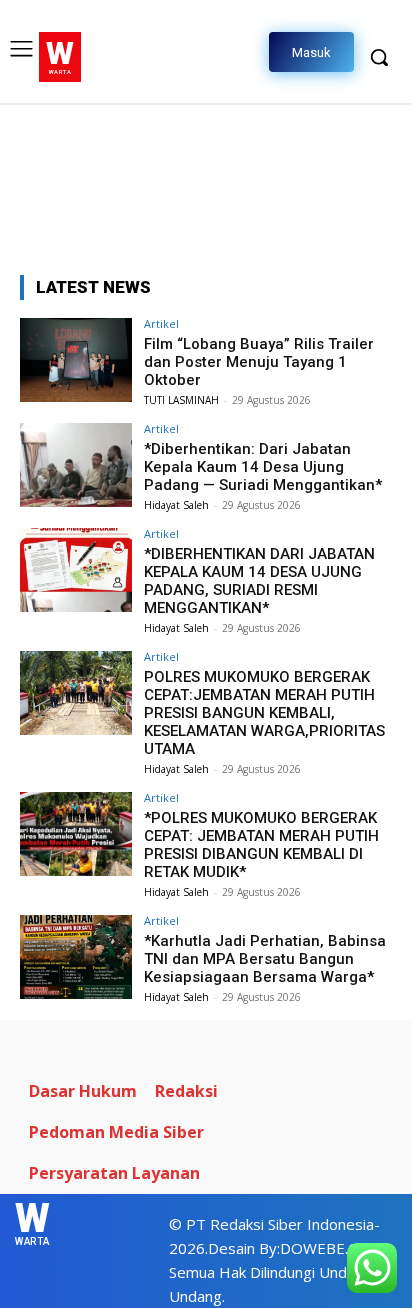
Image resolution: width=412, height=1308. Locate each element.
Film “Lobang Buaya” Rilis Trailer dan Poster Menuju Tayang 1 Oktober (259, 362)
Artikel (161, 323)
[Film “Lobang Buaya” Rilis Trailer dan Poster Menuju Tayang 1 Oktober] (76, 360)
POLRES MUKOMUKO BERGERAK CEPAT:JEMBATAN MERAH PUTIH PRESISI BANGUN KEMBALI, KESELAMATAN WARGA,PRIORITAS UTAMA (264, 713)
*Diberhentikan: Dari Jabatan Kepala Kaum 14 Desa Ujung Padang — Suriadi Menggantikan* (263, 467)
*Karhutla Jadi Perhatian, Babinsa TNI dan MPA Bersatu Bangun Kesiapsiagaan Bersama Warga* (265, 959)
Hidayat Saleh (176, 505)
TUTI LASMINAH (181, 400)
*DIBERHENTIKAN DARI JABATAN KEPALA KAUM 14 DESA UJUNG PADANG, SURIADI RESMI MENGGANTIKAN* (259, 581)
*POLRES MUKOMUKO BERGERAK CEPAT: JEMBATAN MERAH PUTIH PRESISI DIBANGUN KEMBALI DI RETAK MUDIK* (261, 845)
